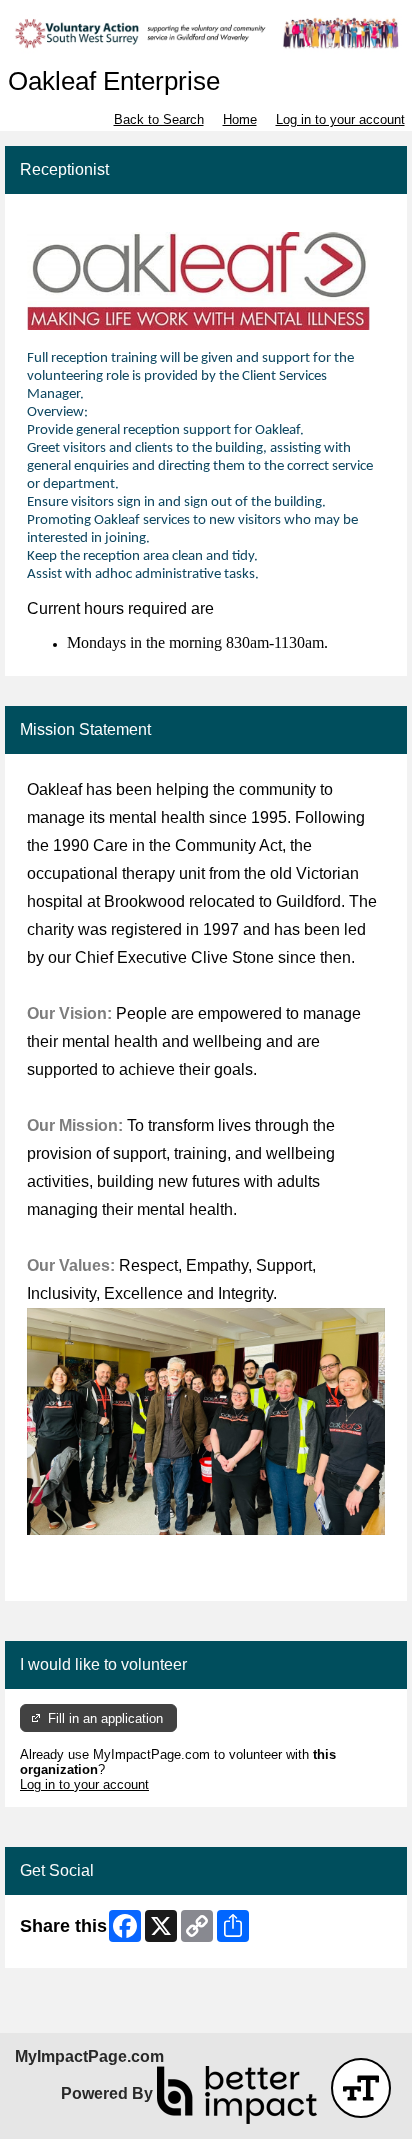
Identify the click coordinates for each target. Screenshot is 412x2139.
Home (240, 119)
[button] (361, 2088)
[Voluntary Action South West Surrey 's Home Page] (206, 33)
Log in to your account (340, 119)
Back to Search (159, 119)
